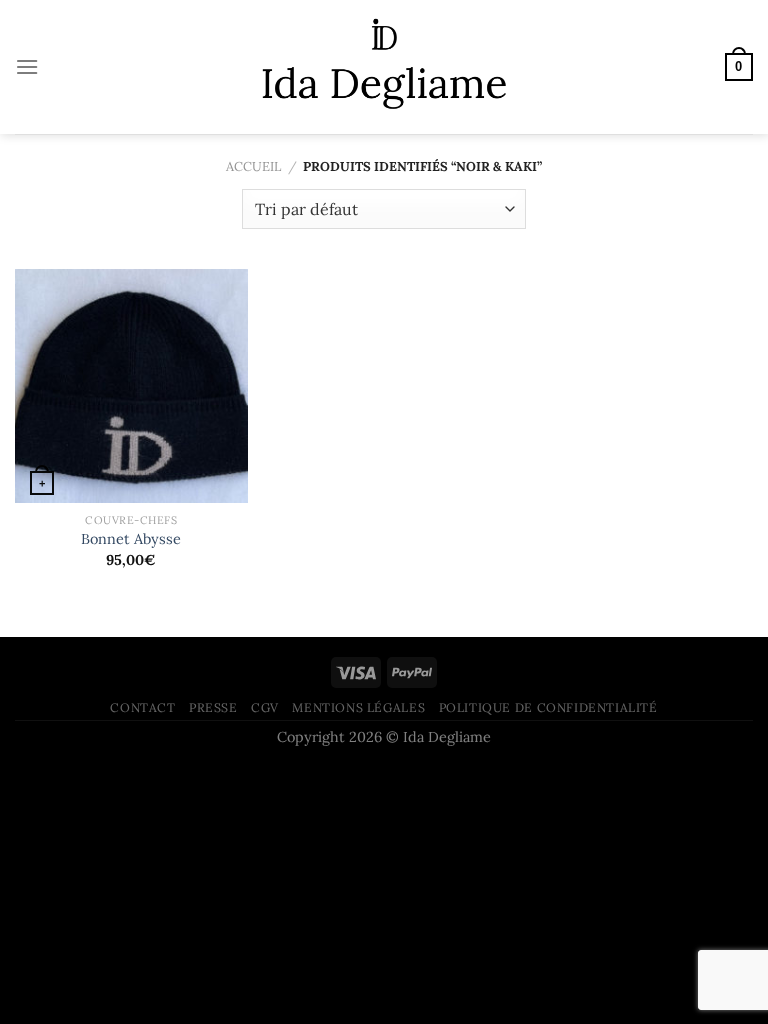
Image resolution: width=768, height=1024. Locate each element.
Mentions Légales (358, 707)
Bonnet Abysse (131, 539)
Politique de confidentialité (548, 707)
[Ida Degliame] (384, 67)
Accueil (253, 166)
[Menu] (27, 66)
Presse (213, 707)
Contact (142, 707)
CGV (265, 707)
